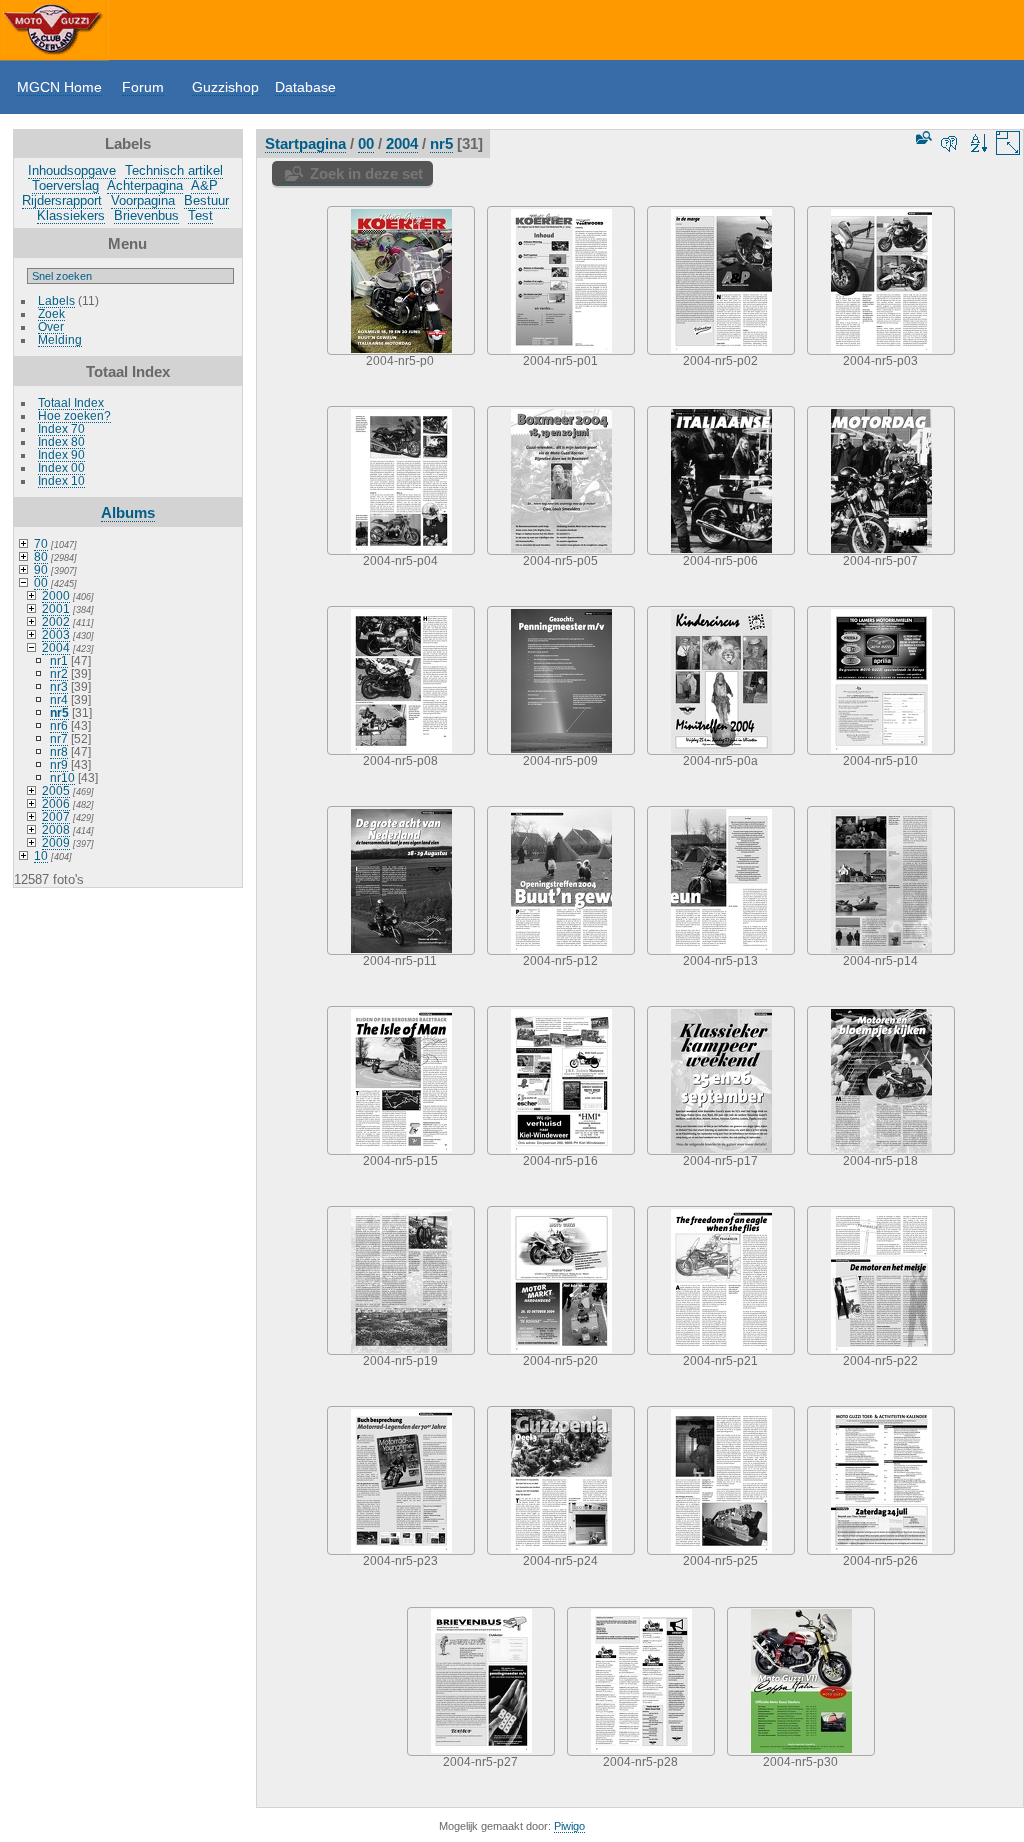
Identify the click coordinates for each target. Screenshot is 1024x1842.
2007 (56, 816)
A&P (204, 185)
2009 (56, 842)
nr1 (59, 660)
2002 (56, 621)
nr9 (59, 764)
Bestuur (206, 200)
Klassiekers (71, 215)
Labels (56, 300)
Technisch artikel (174, 170)
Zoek (51, 313)
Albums (128, 512)
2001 (56, 608)
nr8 (59, 751)
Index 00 (61, 467)
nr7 (59, 738)
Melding (60, 339)
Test (200, 215)
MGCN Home (59, 87)
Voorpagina (143, 200)
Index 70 (61, 428)
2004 (56, 647)
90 (41, 569)
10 (41, 855)
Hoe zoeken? (74, 415)
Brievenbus (146, 215)
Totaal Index (71, 402)
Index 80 (61, 441)
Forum (143, 87)
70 (41, 543)
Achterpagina (145, 185)
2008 (56, 829)
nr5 (59, 712)
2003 (56, 634)
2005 (56, 790)
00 (41, 582)
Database (305, 87)
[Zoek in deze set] (922, 137)
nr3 (59, 686)
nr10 (62, 777)
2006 (56, 803)
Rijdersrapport (62, 200)
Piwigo (569, 1826)
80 (41, 556)
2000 (56, 595)
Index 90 (61, 454)
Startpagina (305, 143)
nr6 (59, 725)
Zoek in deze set (366, 173)
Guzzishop (225, 87)
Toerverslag (65, 185)
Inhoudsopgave (72, 170)
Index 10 (61, 480)
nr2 (59, 673)
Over (51, 326)
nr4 (59, 699)
